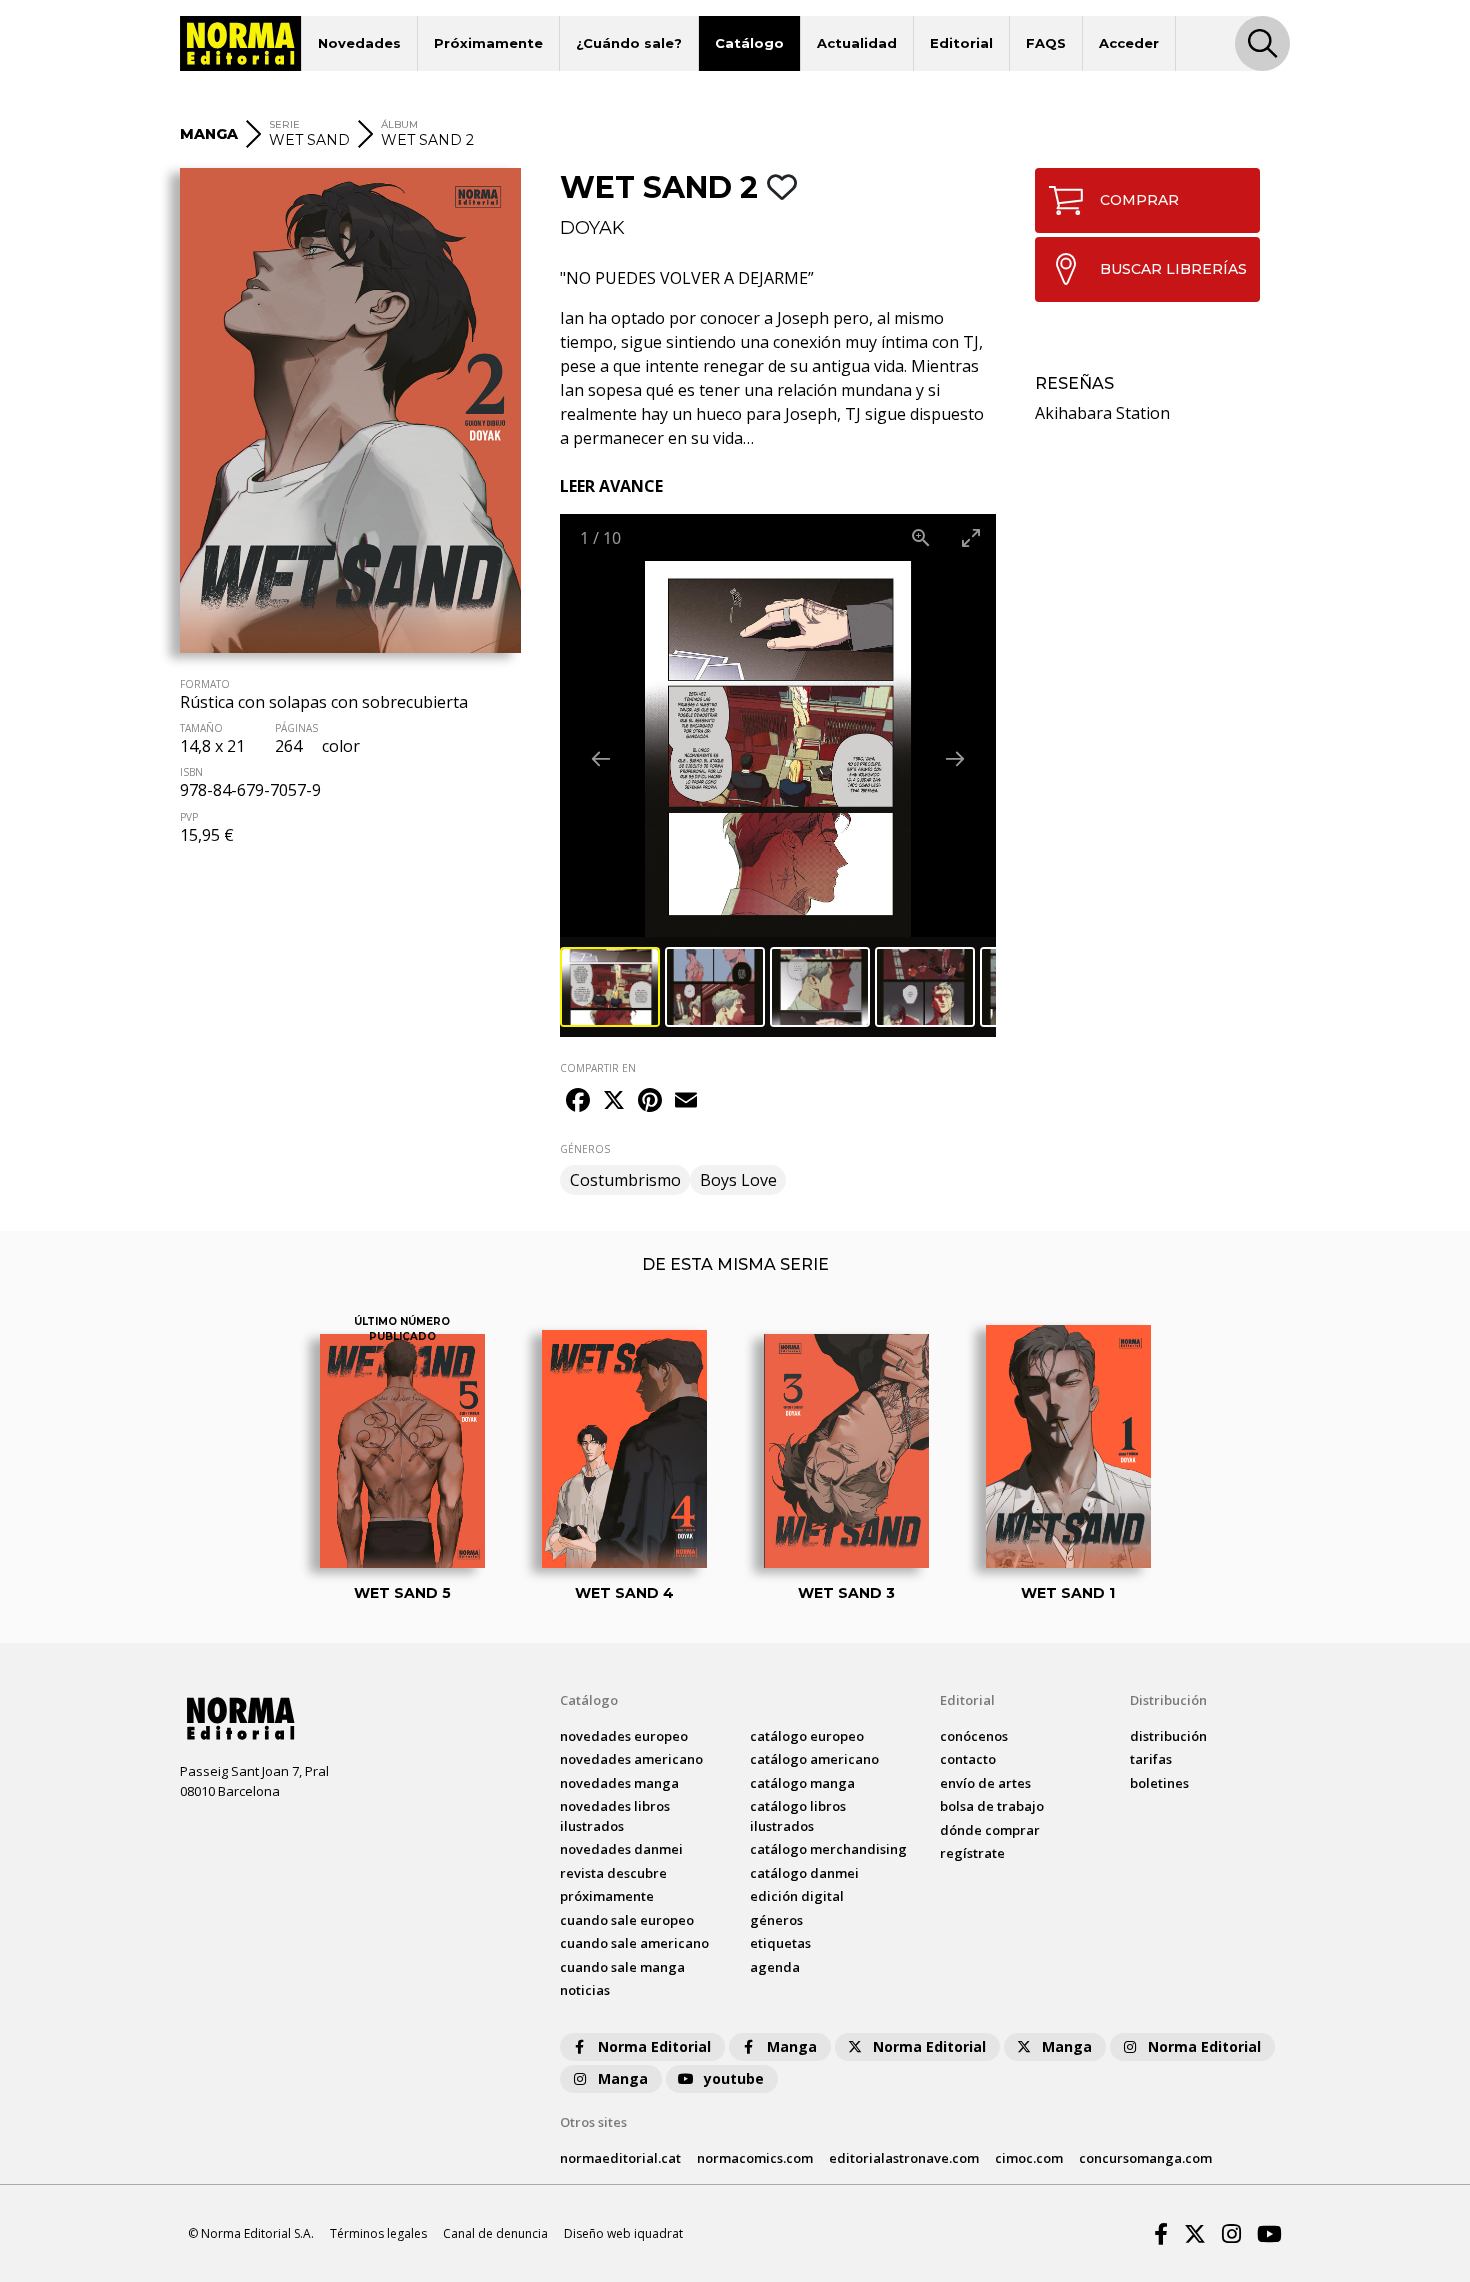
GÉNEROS (585, 1149)
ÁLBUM (399, 124)
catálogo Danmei (804, 1873)
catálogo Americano (814, 1759)
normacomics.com (755, 2158)
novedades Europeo (624, 1736)
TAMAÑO (201, 728)
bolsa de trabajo (992, 1806)
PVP (189, 817)
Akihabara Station (1102, 413)
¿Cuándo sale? (629, 43)
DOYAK (592, 228)
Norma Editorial (654, 2046)
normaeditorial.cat (620, 2158)
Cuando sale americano (634, 1943)
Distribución (1168, 1700)
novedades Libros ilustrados (615, 1816)
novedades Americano (631, 1759)
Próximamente (488, 43)
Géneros (776, 1920)
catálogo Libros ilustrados (798, 1816)
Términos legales (378, 2233)
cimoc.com (1029, 2158)
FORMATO (205, 684)
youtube (734, 2078)
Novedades (359, 43)
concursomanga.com (1145, 2158)
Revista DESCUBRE (613, 1873)
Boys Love (738, 1180)
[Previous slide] (601, 758)
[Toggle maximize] (971, 537)
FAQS (1046, 43)
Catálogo (749, 43)
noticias (585, 1990)
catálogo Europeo (807, 1736)
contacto (968, 1759)
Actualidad (857, 43)
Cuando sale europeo (627, 1920)
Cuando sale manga (622, 1967)
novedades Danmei (621, 1849)
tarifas (1151, 1759)
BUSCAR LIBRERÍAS (1173, 269)
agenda (775, 1967)
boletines (1159, 1783)
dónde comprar (990, 1830)
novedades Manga (619, 1783)
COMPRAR (1139, 200)
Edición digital (797, 1896)
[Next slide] (955, 758)
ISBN (191, 772)
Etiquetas (780, 1943)
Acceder (1129, 43)
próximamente (607, 1896)
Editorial (961, 43)
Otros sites (593, 2122)
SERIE (284, 124)
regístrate (972, 1853)
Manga (792, 2046)
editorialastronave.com (904, 2158)
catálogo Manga (802, 1783)
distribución (1168, 1736)
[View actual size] (921, 537)
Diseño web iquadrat (623, 2233)
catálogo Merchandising (828, 1849)
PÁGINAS (296, 728)
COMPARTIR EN (598, 1068)
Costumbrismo (625, 1180)
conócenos (974, 1736)
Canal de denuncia (495, 2233)
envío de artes (985, 1783)
